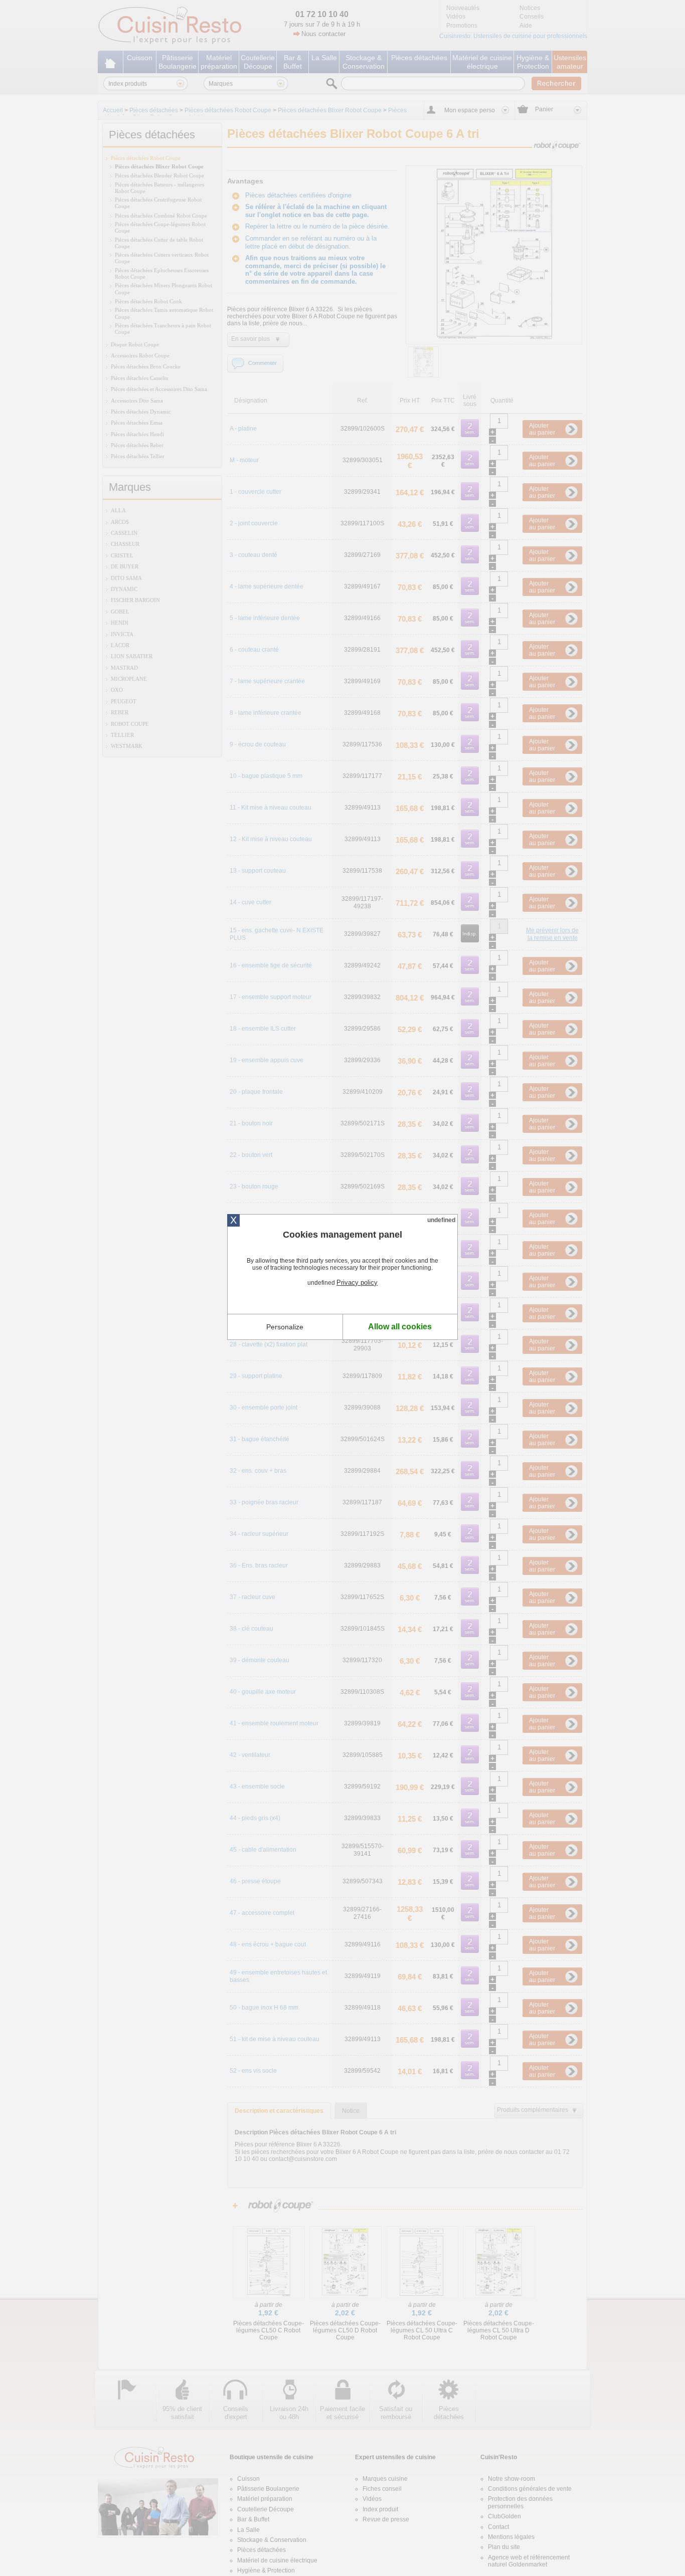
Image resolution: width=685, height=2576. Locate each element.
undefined (441, 1220)
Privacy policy (357, 1282)
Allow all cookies (400, 1327)
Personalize (285, 1327)
